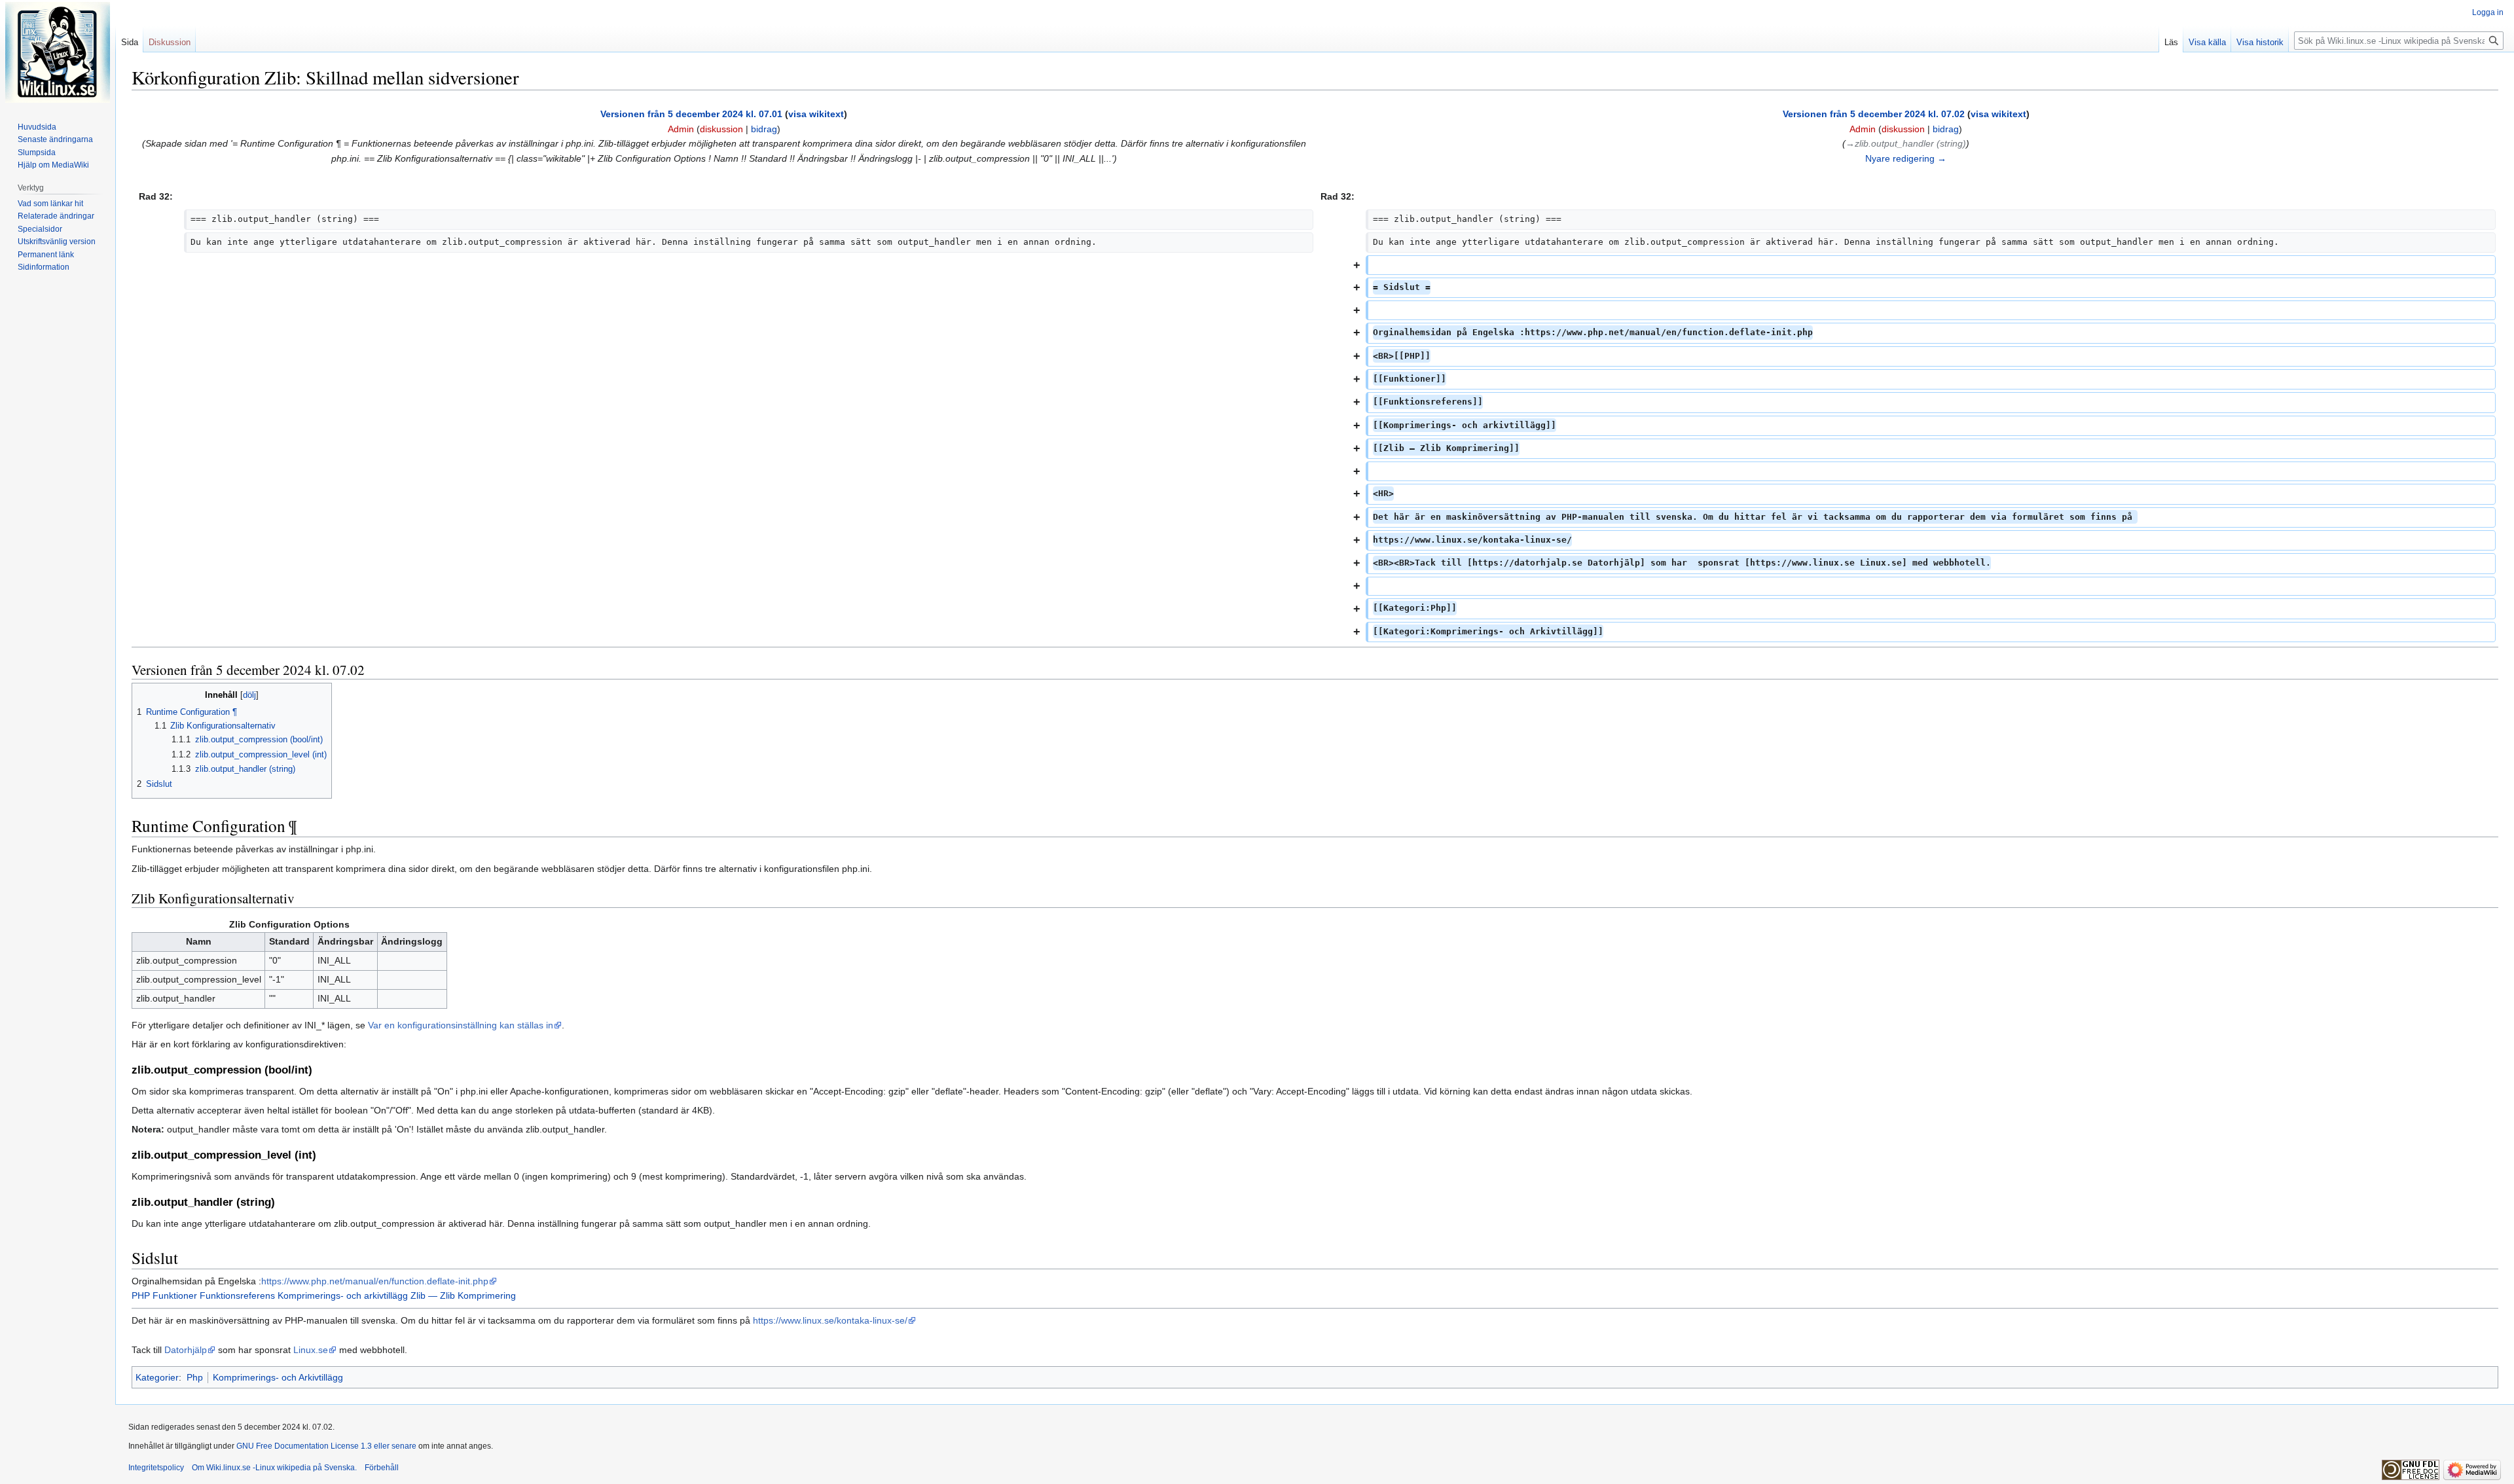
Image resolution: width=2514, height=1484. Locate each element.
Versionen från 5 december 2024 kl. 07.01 (691, 114)
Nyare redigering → (1906, 158)
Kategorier (157, 1377)
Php (195, 1377)
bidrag (764, 129)
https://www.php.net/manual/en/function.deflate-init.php (375, 1281)
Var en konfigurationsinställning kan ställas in (461, 1025)
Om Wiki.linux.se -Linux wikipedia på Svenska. (274, 1468)
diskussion (721, 129)
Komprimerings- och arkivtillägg (343, 1295)
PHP (141, 1295)
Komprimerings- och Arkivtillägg (278, 1377)
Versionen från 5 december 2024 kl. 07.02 (1874, 114)
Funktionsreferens (237, 1295)
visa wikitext (816, 114)
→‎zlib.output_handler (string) (1906, 143)
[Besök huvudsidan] (58, 52)
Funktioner (175, 1295)
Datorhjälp (186, 1350)
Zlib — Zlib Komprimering (463, 1295)
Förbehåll (382, 1468)
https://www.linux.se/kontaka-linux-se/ (830, 1320)
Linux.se (311, 1350)
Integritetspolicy (156, 1468)
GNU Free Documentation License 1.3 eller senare (326, 1446)
